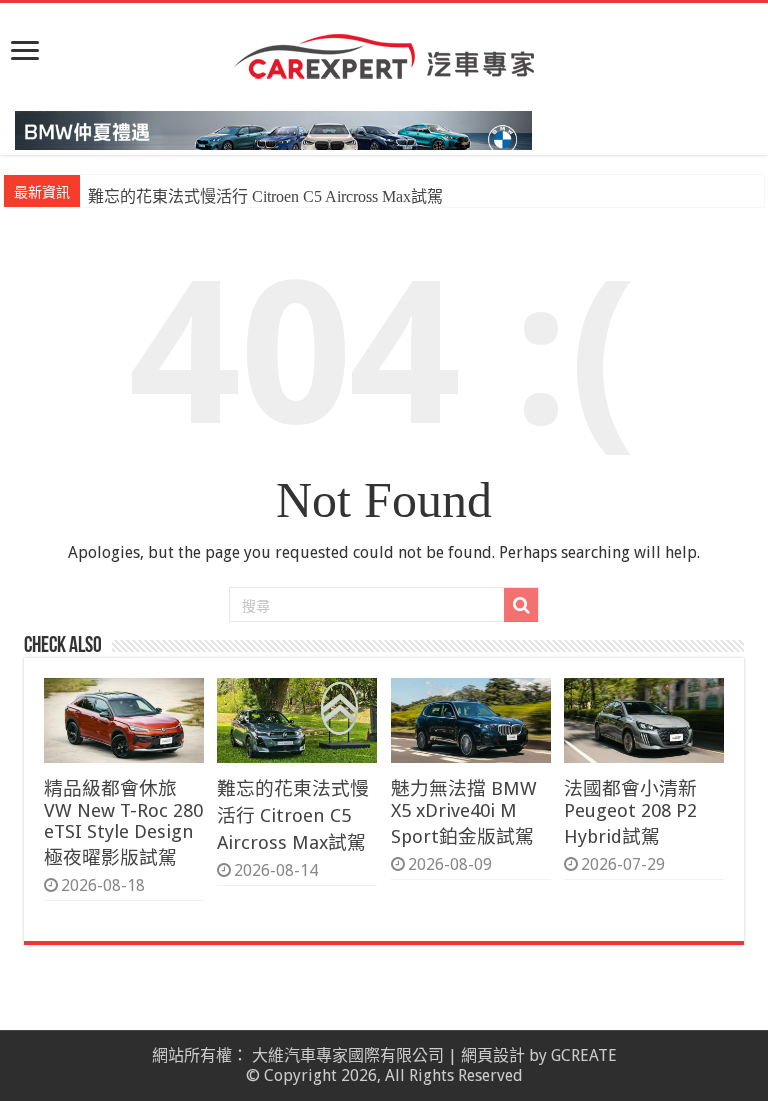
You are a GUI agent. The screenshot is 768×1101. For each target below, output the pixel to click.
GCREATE (584, 1055)
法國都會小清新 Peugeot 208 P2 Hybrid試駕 (630, 812)
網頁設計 (493, 1055)
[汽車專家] (384, 53)
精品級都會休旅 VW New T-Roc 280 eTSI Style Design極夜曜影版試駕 (123, 823)
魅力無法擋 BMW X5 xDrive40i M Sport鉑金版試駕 (464, 812)
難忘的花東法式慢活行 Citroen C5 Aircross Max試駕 (265, 196)
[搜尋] (521, 605)
